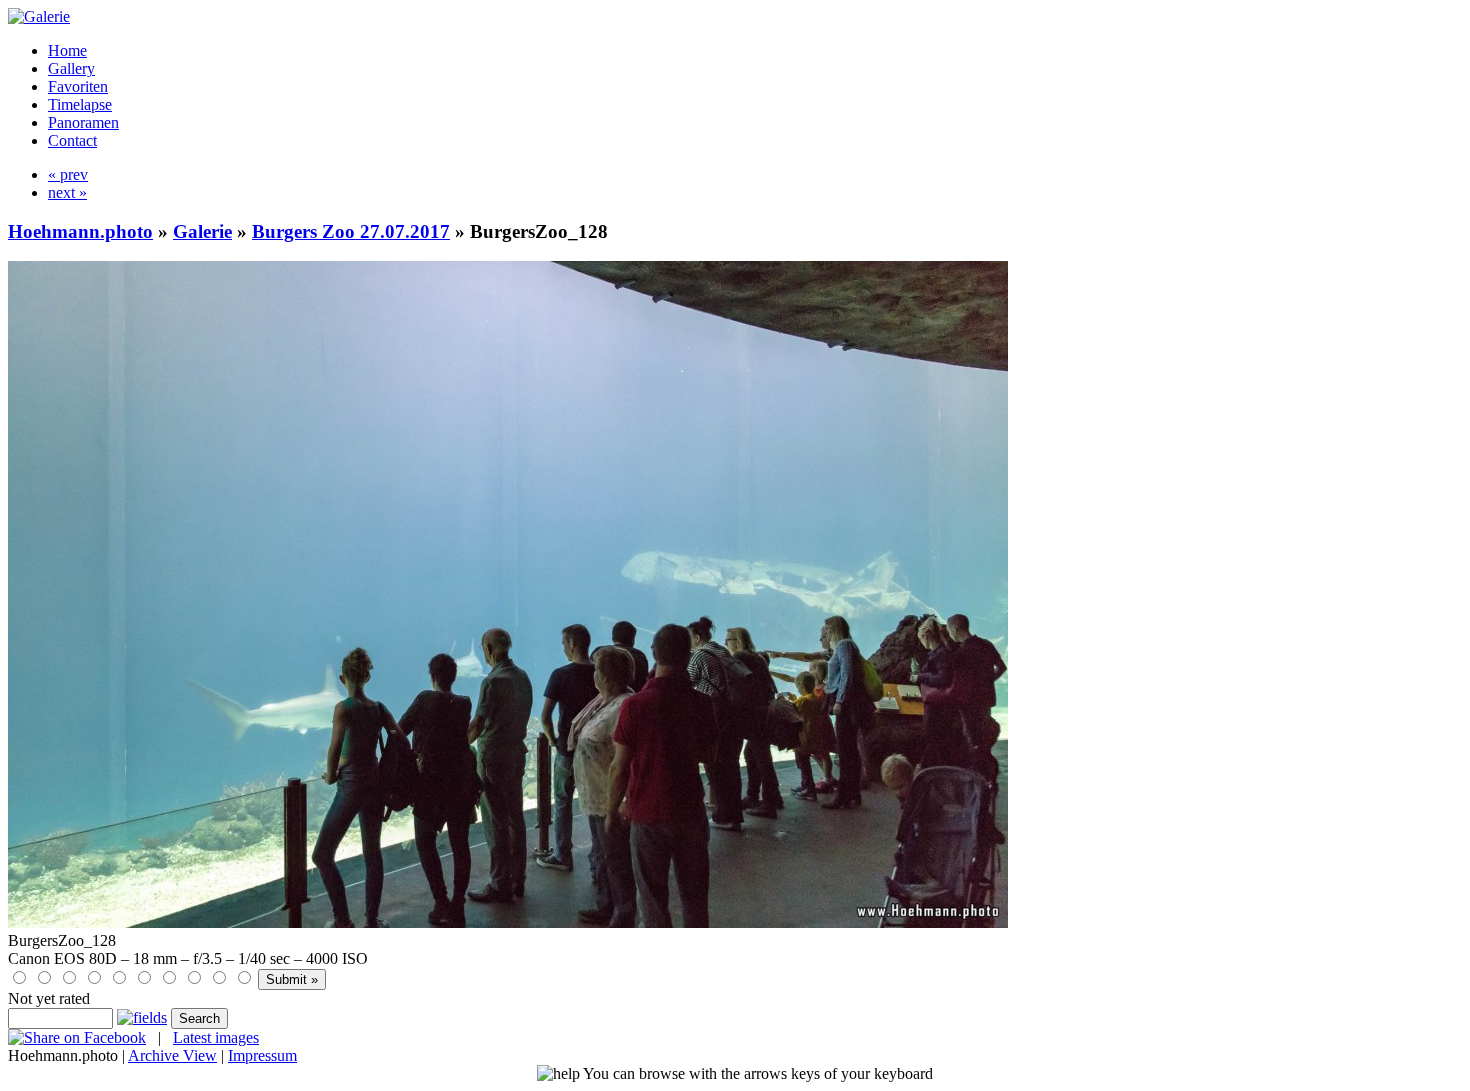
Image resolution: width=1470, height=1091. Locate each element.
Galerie (202, 231)
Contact (72, 140)
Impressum (262, 1055)
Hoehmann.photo (80, 231)
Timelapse (80, 104)
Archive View (172, 1055)
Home (67, 50)
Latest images (216, 1037)
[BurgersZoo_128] (508, 922)
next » (67, 192)
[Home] (39, 16)
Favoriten (78, 86)
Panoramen (83, 122)
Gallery (71, 68)
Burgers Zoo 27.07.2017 (351, 231)
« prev (68, 174)
